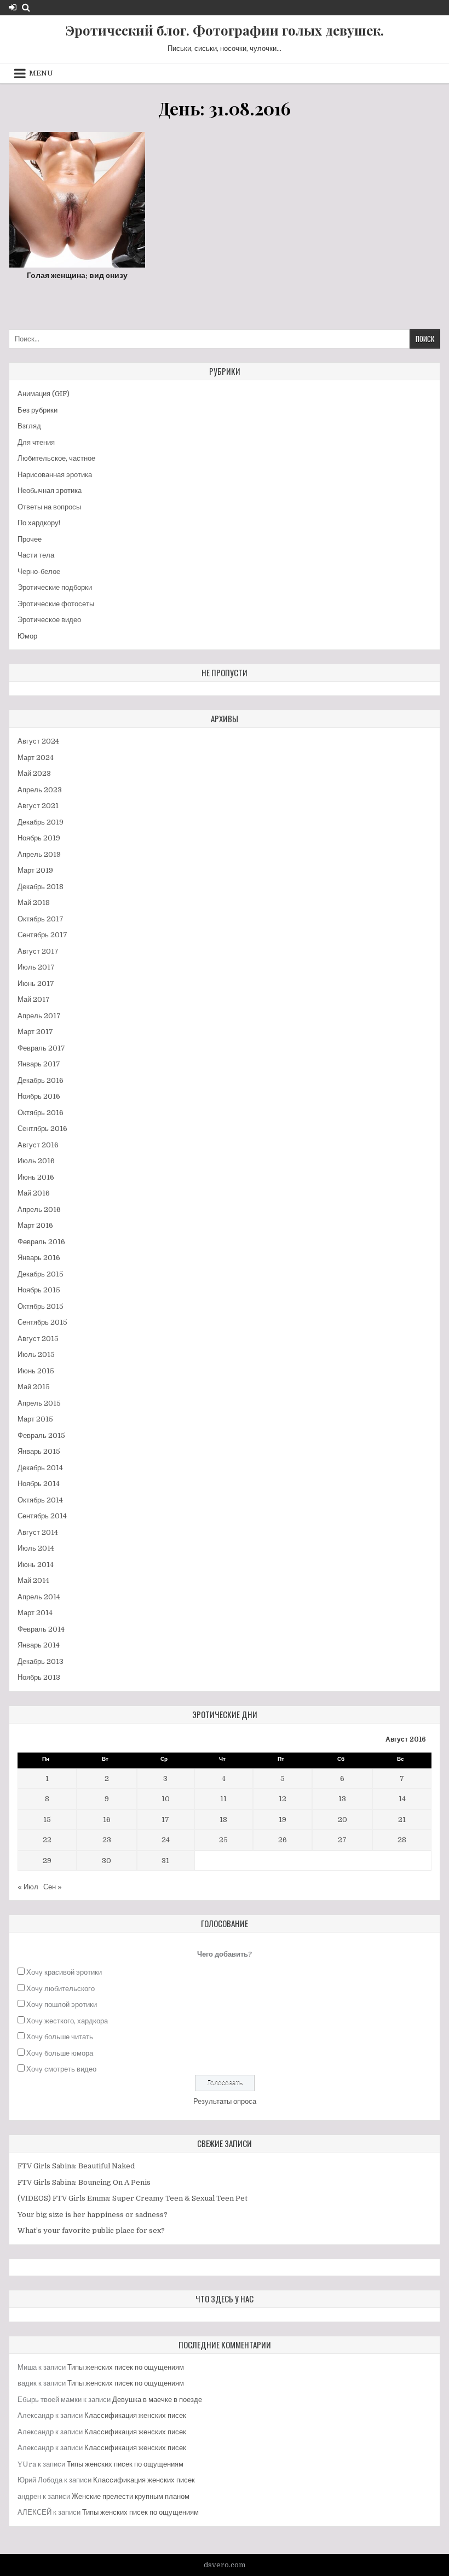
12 (283, 1799)
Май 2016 (34, 1193)
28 (402, 1840)
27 (342, 1840)
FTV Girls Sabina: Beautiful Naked (76, 2166)
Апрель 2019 (39, 854)
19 (283, 1820)
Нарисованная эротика (55, 475)
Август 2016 (38, 1145)
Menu (41, 73)
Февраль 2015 (41, 1435)
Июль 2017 (36, 967)
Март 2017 (35, 1032)
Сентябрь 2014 (42, 1516)
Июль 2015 (36, 1354)
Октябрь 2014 (40, 1500)
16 (107, 1820)
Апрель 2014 (39, 1597)
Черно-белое (39, 572)
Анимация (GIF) (44, 394)
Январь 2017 (39, 1064)
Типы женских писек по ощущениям (126, 2367)
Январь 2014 (39, 1645)
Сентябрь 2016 (42, 1129)
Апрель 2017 (39, 1016)
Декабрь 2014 (40, 1468)
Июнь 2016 (36, 1177)
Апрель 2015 (39, 1403)
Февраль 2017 (41, 1048)
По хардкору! (39, 523)
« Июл (28, 1887)
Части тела (36, 555)
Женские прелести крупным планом (131, 2496)
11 (223, 1799)
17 (165, 1820)
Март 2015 (35, 1419)
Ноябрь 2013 (39, 1677)
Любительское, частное (56, 458)
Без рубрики (38, 410)
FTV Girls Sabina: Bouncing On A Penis (84, 2182)
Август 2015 (38, 1339)
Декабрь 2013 (41, 1661)
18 (223, 1820)
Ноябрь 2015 (39, 1290)
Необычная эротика (50, 491)
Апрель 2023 (40, 790)
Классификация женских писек (135, 2415)
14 (402, 1799)
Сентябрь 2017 (42, 935)
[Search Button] (26, 7)
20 (342, 1820)
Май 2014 (33, 1580)
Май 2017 (34, 999)
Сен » (53, 1887)
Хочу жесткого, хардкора (67, 2021)
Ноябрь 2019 (39, 838)
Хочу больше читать (60, 2037)
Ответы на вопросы (49, 507)
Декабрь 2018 (41, 887)
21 (402, 1820)
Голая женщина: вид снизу (77, 275)
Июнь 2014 (36, 1565)
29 (47, 1861)
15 (47, 1820)
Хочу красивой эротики (64, 1972)
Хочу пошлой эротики (62, 2004)
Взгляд (29, 426)
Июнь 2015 (36, 1371)
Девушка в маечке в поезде (157, 2400)
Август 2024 (38, 741)
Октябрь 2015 (41, 1306)
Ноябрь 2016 (39, 1096)
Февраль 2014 (41, 1629)
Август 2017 (38, 951)
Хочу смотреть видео (61, 2069)
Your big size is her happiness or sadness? (93, 2215)
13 (342, 1799)
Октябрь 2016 (41, 1113)
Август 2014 (38, 1532)
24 (166, 1840)
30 (107, 1861)
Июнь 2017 (36, 984)
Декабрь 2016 (41, 1080)
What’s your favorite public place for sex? (91, 2230)
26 (283, 1840)
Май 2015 (34, 1387)
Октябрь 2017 (41, 919)
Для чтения (36, 442)
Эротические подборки (55, 587)
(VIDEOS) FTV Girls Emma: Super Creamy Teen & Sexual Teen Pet (133, 2198)
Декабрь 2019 (41, 822)
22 (47, 1840)
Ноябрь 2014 (39, 1484)
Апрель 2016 (39, 1209)
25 (223, 1840)
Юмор (27, 636)
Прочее (30, 539)
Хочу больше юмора (60, 2053)
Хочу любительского (61, 1989)
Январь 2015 (39, 1451)
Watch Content (81, 225)
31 (165, 1861)
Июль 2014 (36, 1548)
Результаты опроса (225, 2101)
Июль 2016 (36, 1161)
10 (166, 1799)
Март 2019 (35, 870)
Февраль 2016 (41, 1242)
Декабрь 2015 (41, 1274)
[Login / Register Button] (13, 7)
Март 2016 (35, 1225)
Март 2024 (36, 758)
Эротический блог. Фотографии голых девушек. (225, 30)
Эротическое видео (49, 620)
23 (107, 1840)
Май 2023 (34, 773)
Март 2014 (35, 1613)
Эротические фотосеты (56, 604)
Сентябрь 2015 (42, 1322)
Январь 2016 (39, 1258)
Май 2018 (34, 903)
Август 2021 (38, 806)
